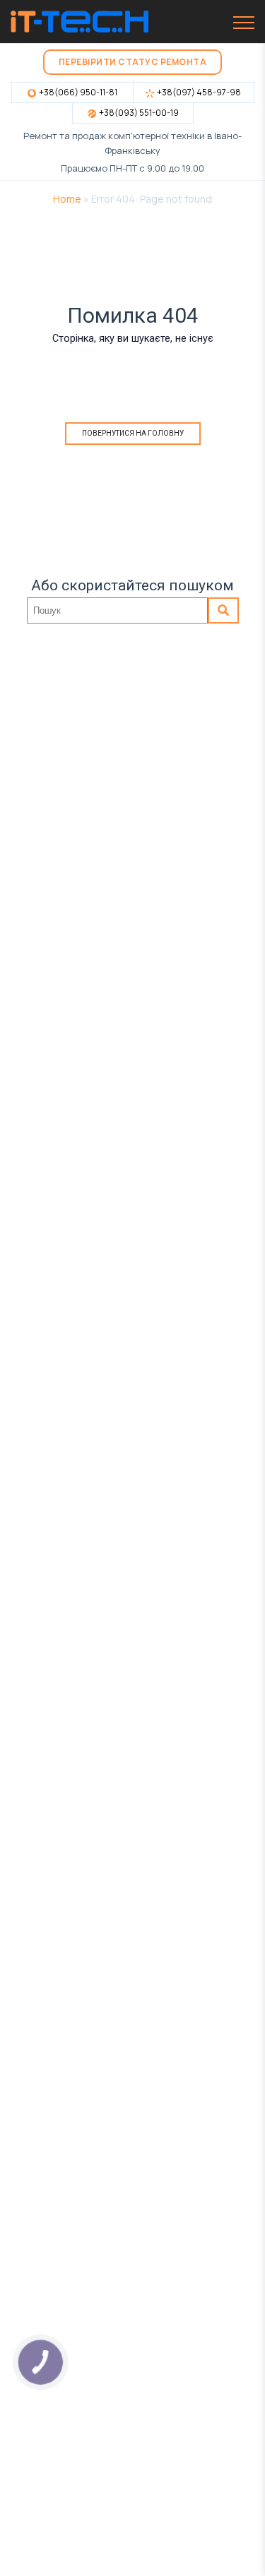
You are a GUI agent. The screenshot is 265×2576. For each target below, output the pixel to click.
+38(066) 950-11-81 (78, 92)
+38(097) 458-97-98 (199, 92)
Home (67, 199)
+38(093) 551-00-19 (139, 113)
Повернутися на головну (133, 433)
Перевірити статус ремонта (133, 62)
